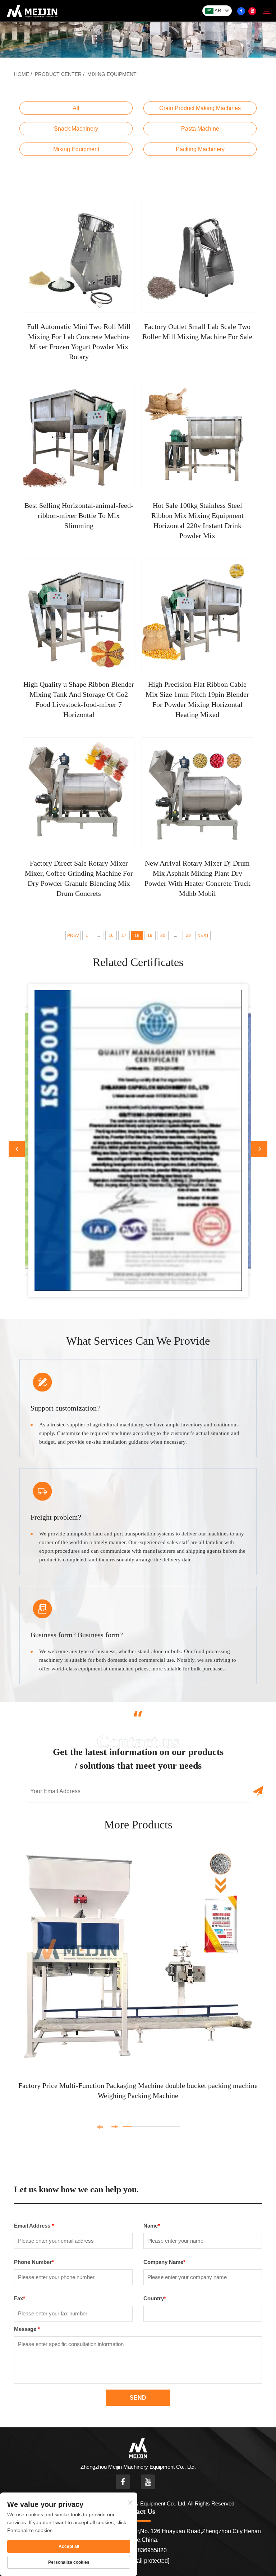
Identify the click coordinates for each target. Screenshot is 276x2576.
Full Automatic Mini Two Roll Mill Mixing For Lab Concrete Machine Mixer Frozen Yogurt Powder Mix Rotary (79, 342)
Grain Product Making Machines (200, 108)
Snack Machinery (76, 129)
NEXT (203, 935)
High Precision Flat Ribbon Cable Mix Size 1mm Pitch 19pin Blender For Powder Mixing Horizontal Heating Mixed (197, 699)
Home (22, 74)
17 (124, 935)
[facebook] (241, 11)
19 (150, 935)
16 (111, 935)
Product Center (58, 74)
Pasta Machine (200, 129)
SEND (138, 2398)
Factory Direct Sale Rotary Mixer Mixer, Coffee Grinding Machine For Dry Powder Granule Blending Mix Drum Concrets (79, 878)
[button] (17, 1149)
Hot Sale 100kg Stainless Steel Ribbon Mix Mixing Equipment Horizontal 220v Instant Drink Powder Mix (197, 520)
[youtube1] (252, 11)
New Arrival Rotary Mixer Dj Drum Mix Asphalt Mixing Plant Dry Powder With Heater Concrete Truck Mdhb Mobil (197, 878)
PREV (73, 935)
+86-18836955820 (143, 2550)
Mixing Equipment (112, 74)
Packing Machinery (200, 149)
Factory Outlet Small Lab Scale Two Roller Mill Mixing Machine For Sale (197, 331)
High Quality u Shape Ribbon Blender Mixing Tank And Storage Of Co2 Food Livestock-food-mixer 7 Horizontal (79, 699)
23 (188, 935)
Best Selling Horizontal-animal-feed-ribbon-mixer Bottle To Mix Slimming (79, 515)
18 (137, 935)
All (76, 108)
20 (163, 935)
